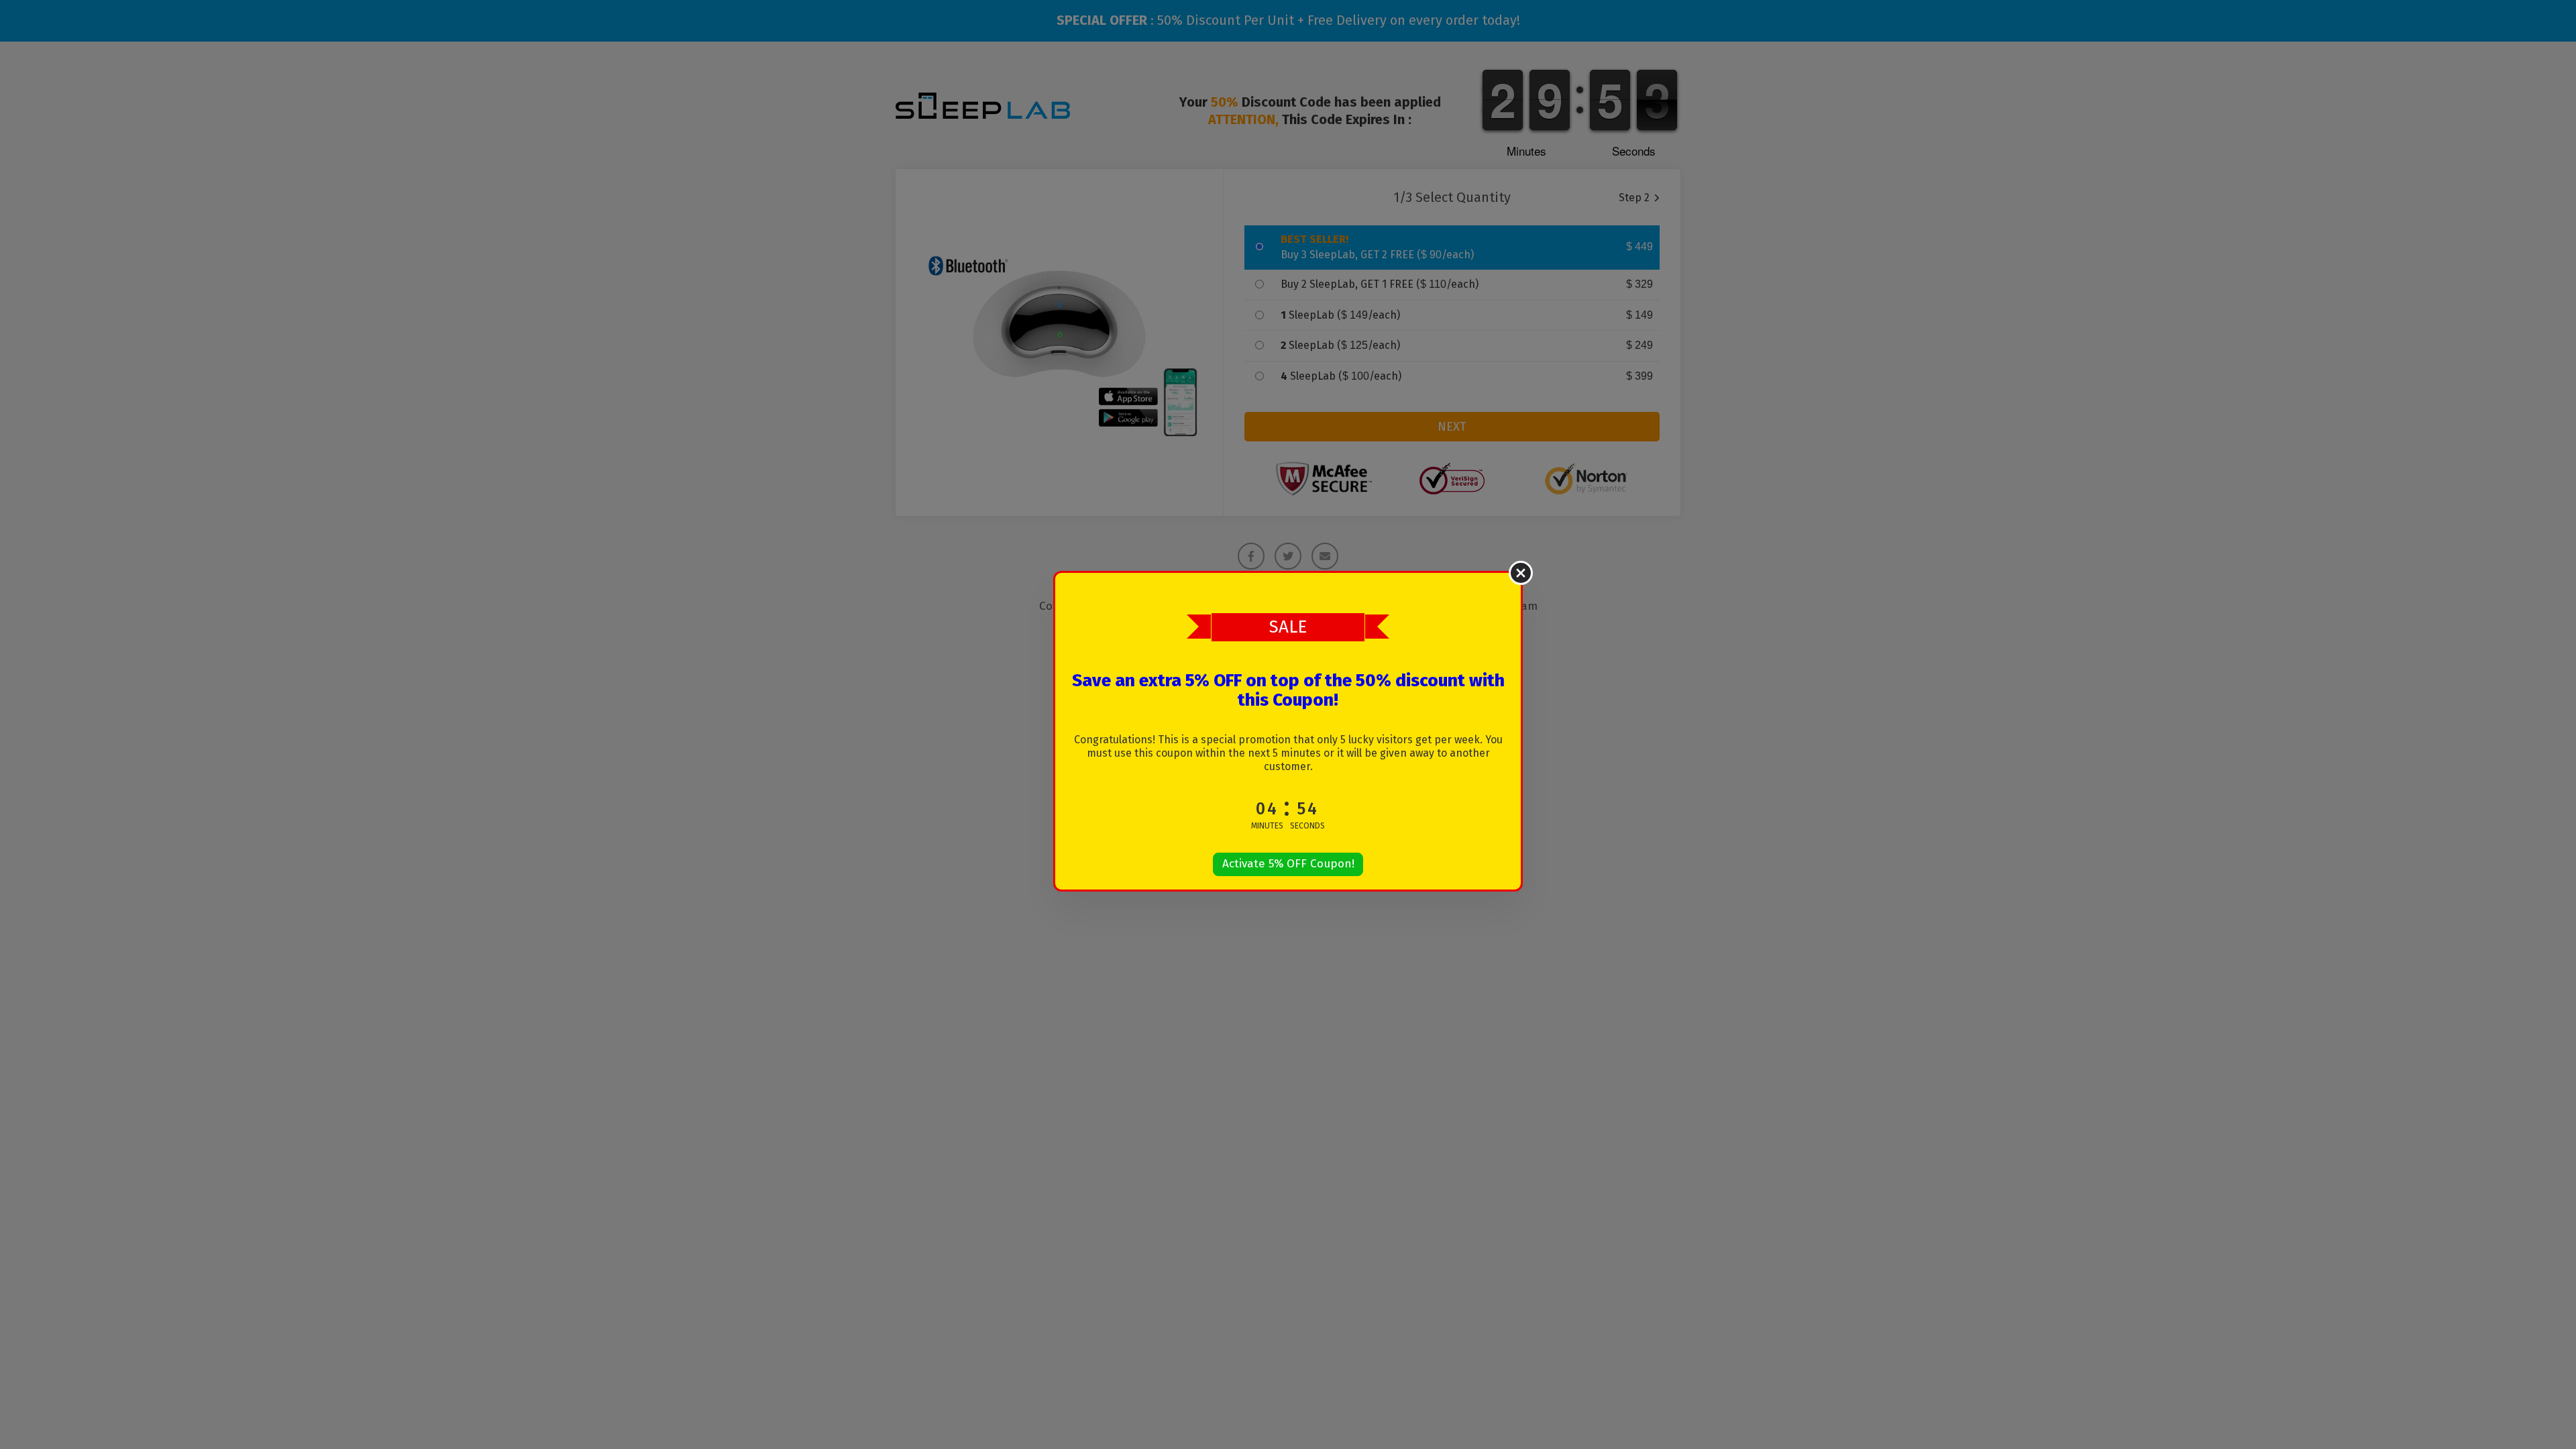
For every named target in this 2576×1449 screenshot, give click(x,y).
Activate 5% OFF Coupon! (1288, 864)
